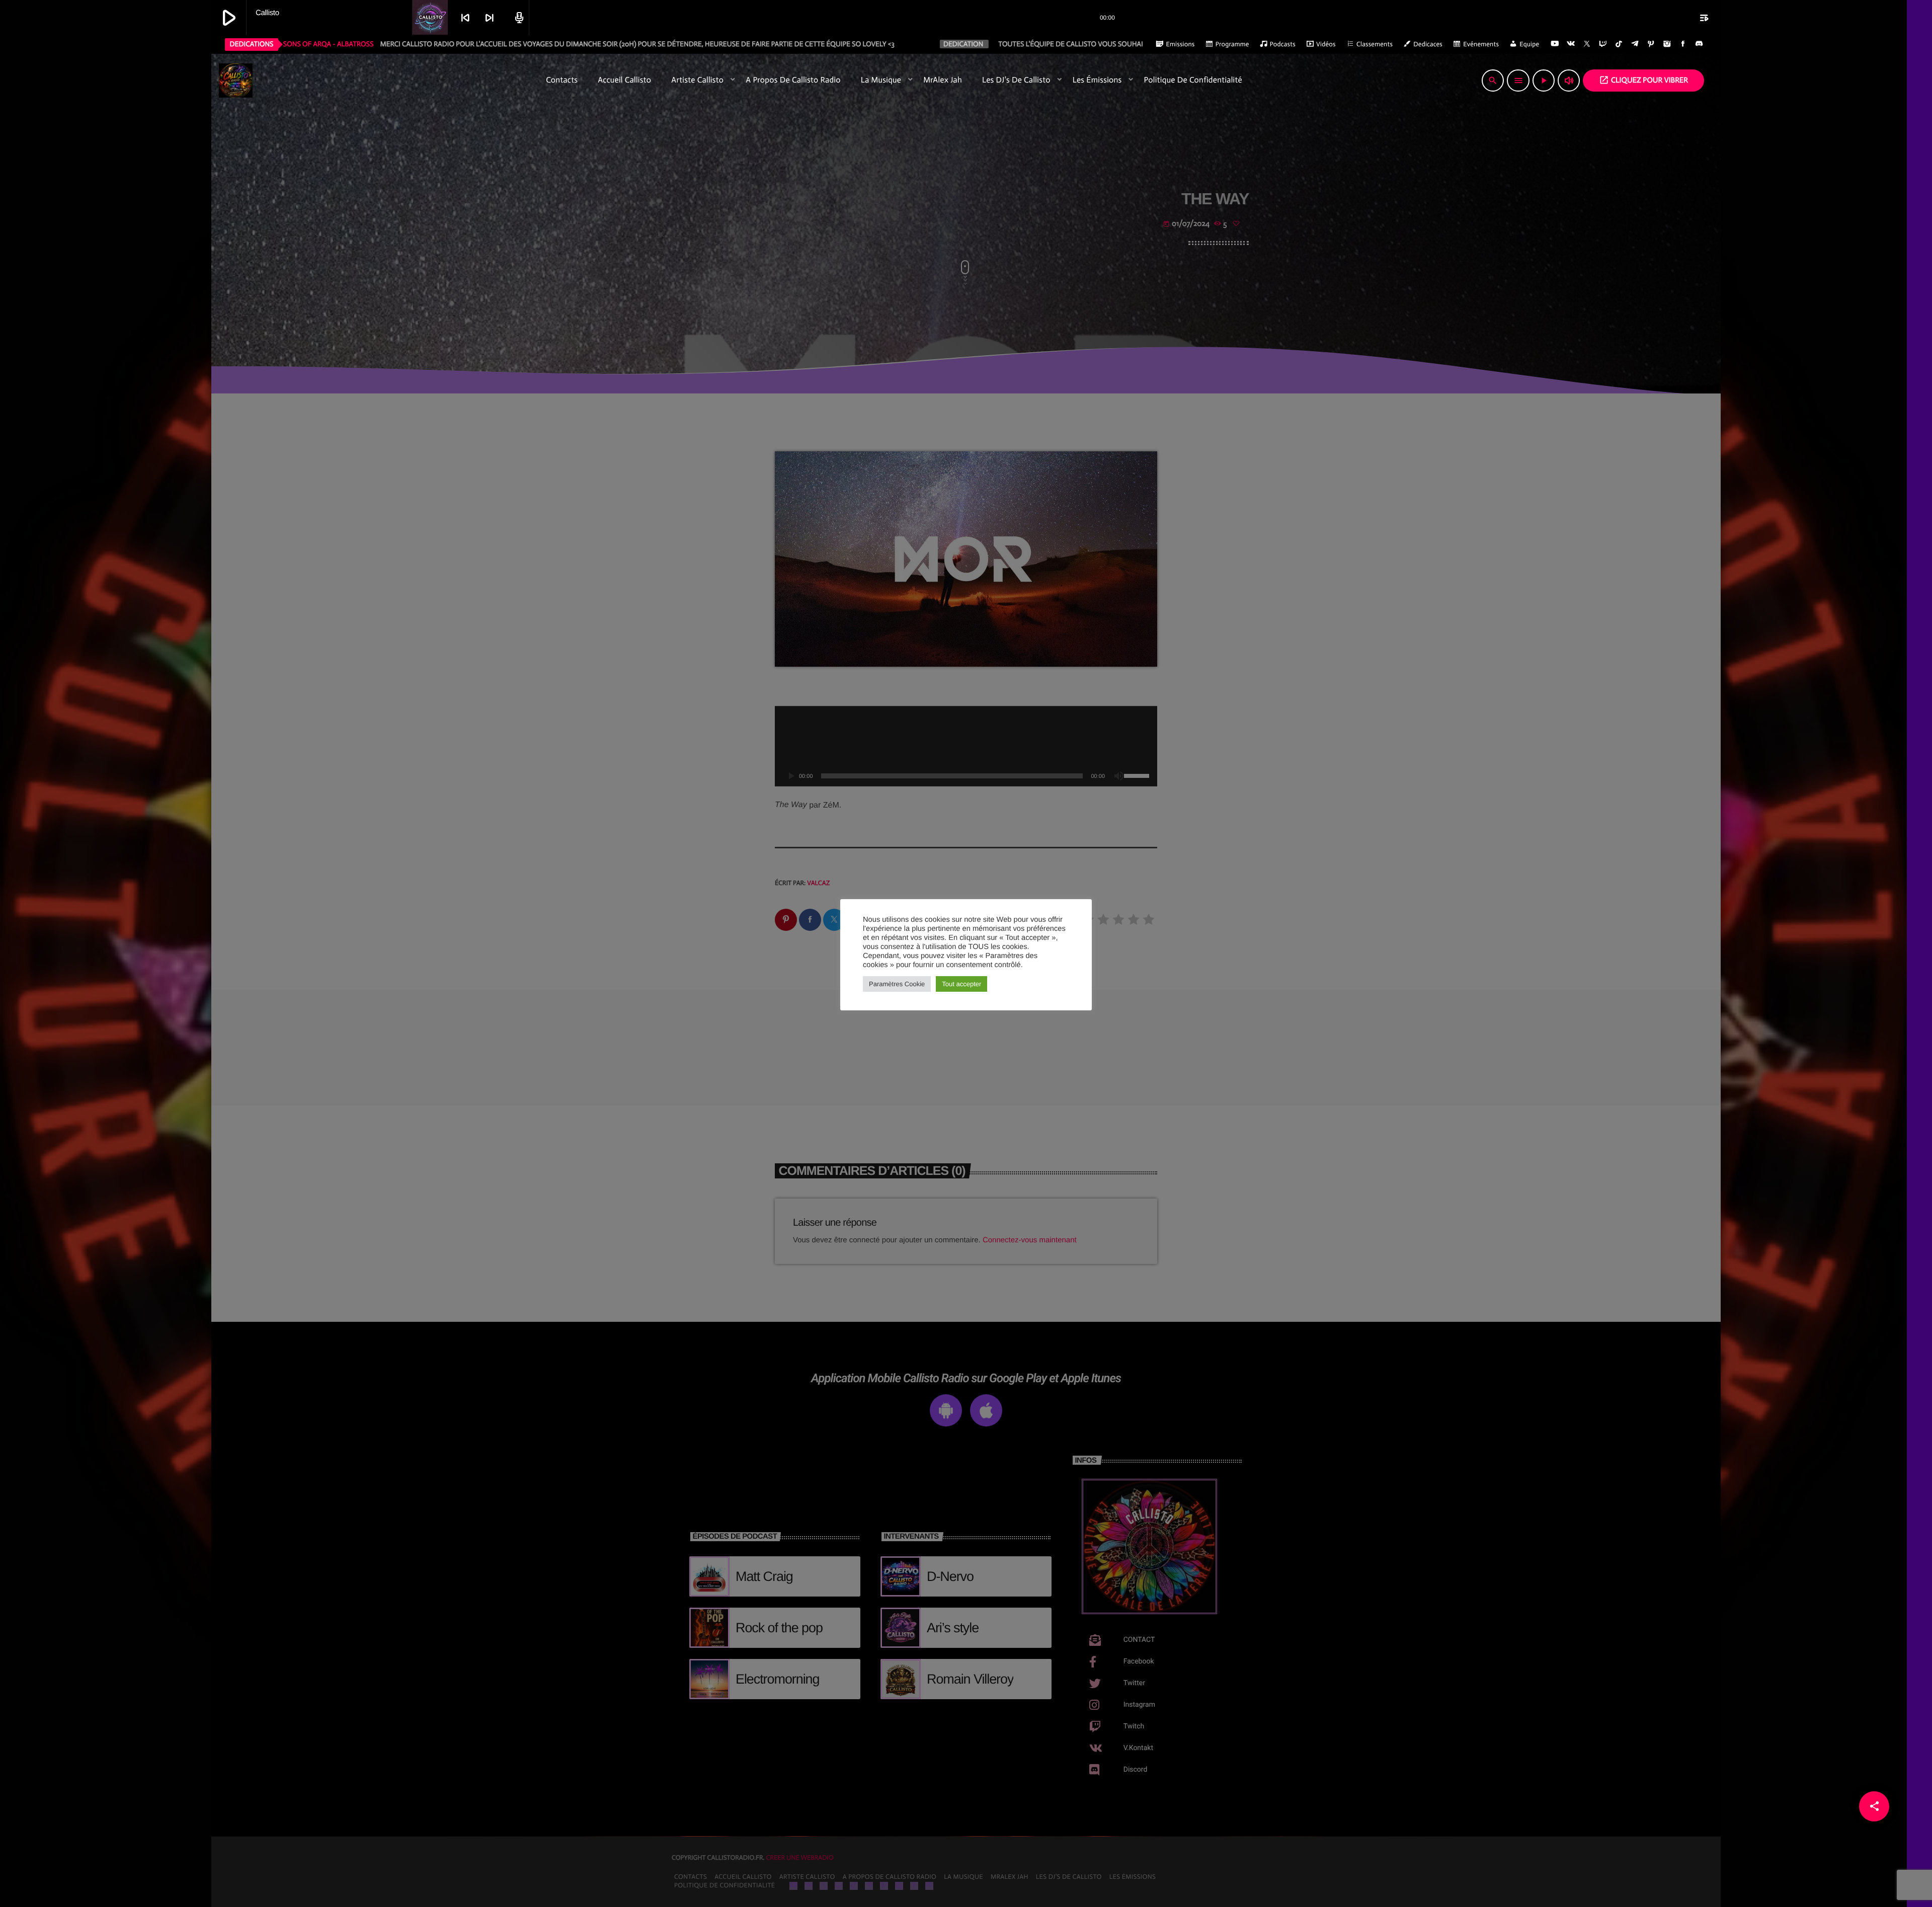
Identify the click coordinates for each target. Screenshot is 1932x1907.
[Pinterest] (1651, 44)
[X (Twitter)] (1587, 44)
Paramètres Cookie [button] (897, 984)
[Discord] (1699, 44)
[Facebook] (1683, 44)
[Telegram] (1635, 44)
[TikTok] (1619, 44)
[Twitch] (1603, 44)
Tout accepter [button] (961, 984)
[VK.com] (1571, 44)
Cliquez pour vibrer (1643, 80)
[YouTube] (1555, 44)
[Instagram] (1667, 44)
